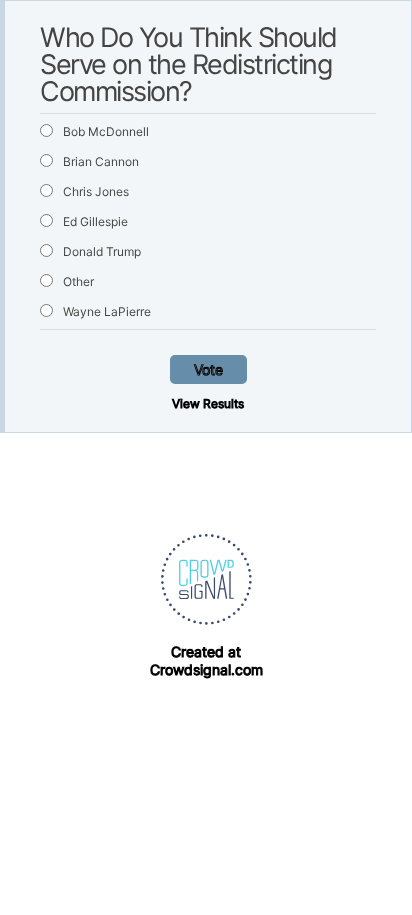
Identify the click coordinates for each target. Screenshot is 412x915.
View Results (208, 403)
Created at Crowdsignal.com (206, 660)
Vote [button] (208, 369)
